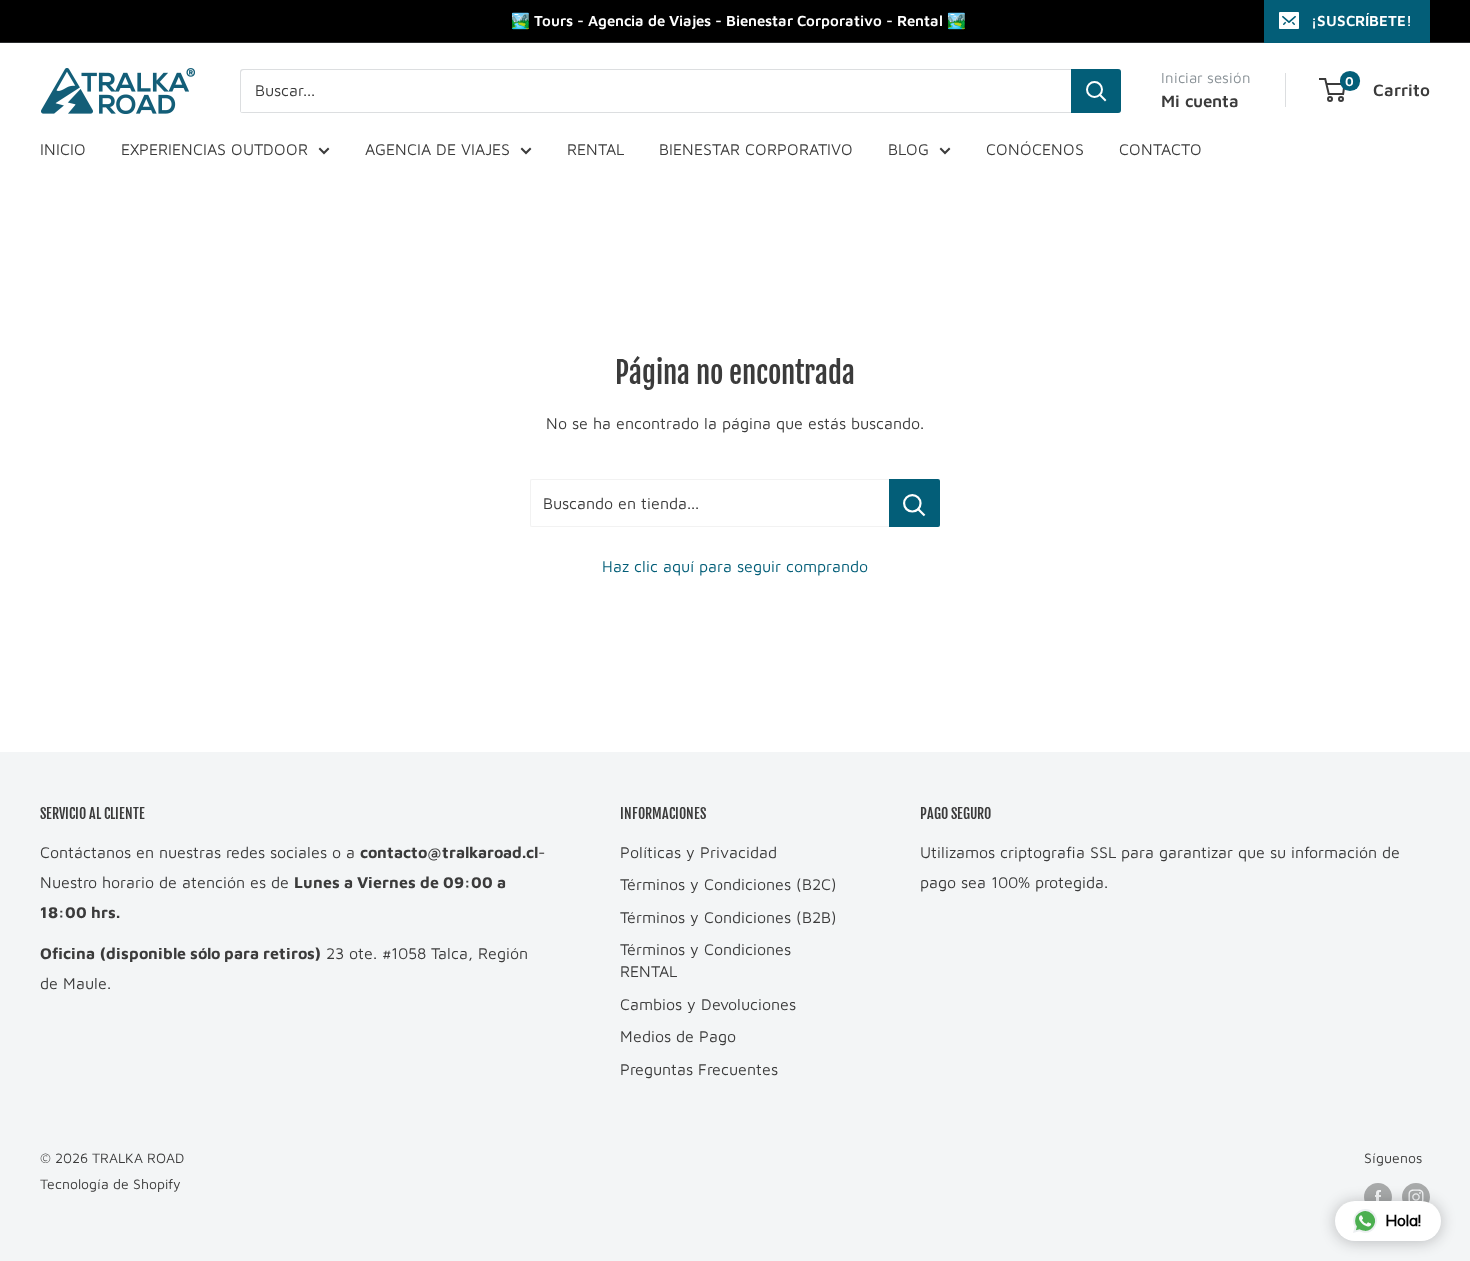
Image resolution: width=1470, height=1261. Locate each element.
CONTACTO (1160, 149)
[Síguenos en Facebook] (1378, 1196)
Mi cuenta (1200, 101)
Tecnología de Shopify (110, 1183)
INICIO (63, 149)
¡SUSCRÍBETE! (1361, 20)
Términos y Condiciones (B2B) (728, 917)
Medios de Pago (678, 1036)
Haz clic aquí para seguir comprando (735, 566)
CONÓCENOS (1035, 149)
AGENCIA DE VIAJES (437, 149)
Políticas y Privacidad (698, 852)
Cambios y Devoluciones (708, 1004)
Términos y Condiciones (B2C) (728, 884)
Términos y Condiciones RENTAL (705, 960)
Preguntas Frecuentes (699, 1069)
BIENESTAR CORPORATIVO (756, 149)
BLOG (908, 149)
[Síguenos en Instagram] (1416, 1196)
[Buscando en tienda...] (914, 503)
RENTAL (595, 149)
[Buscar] (1096, 91)
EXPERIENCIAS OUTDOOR (214, 149)
